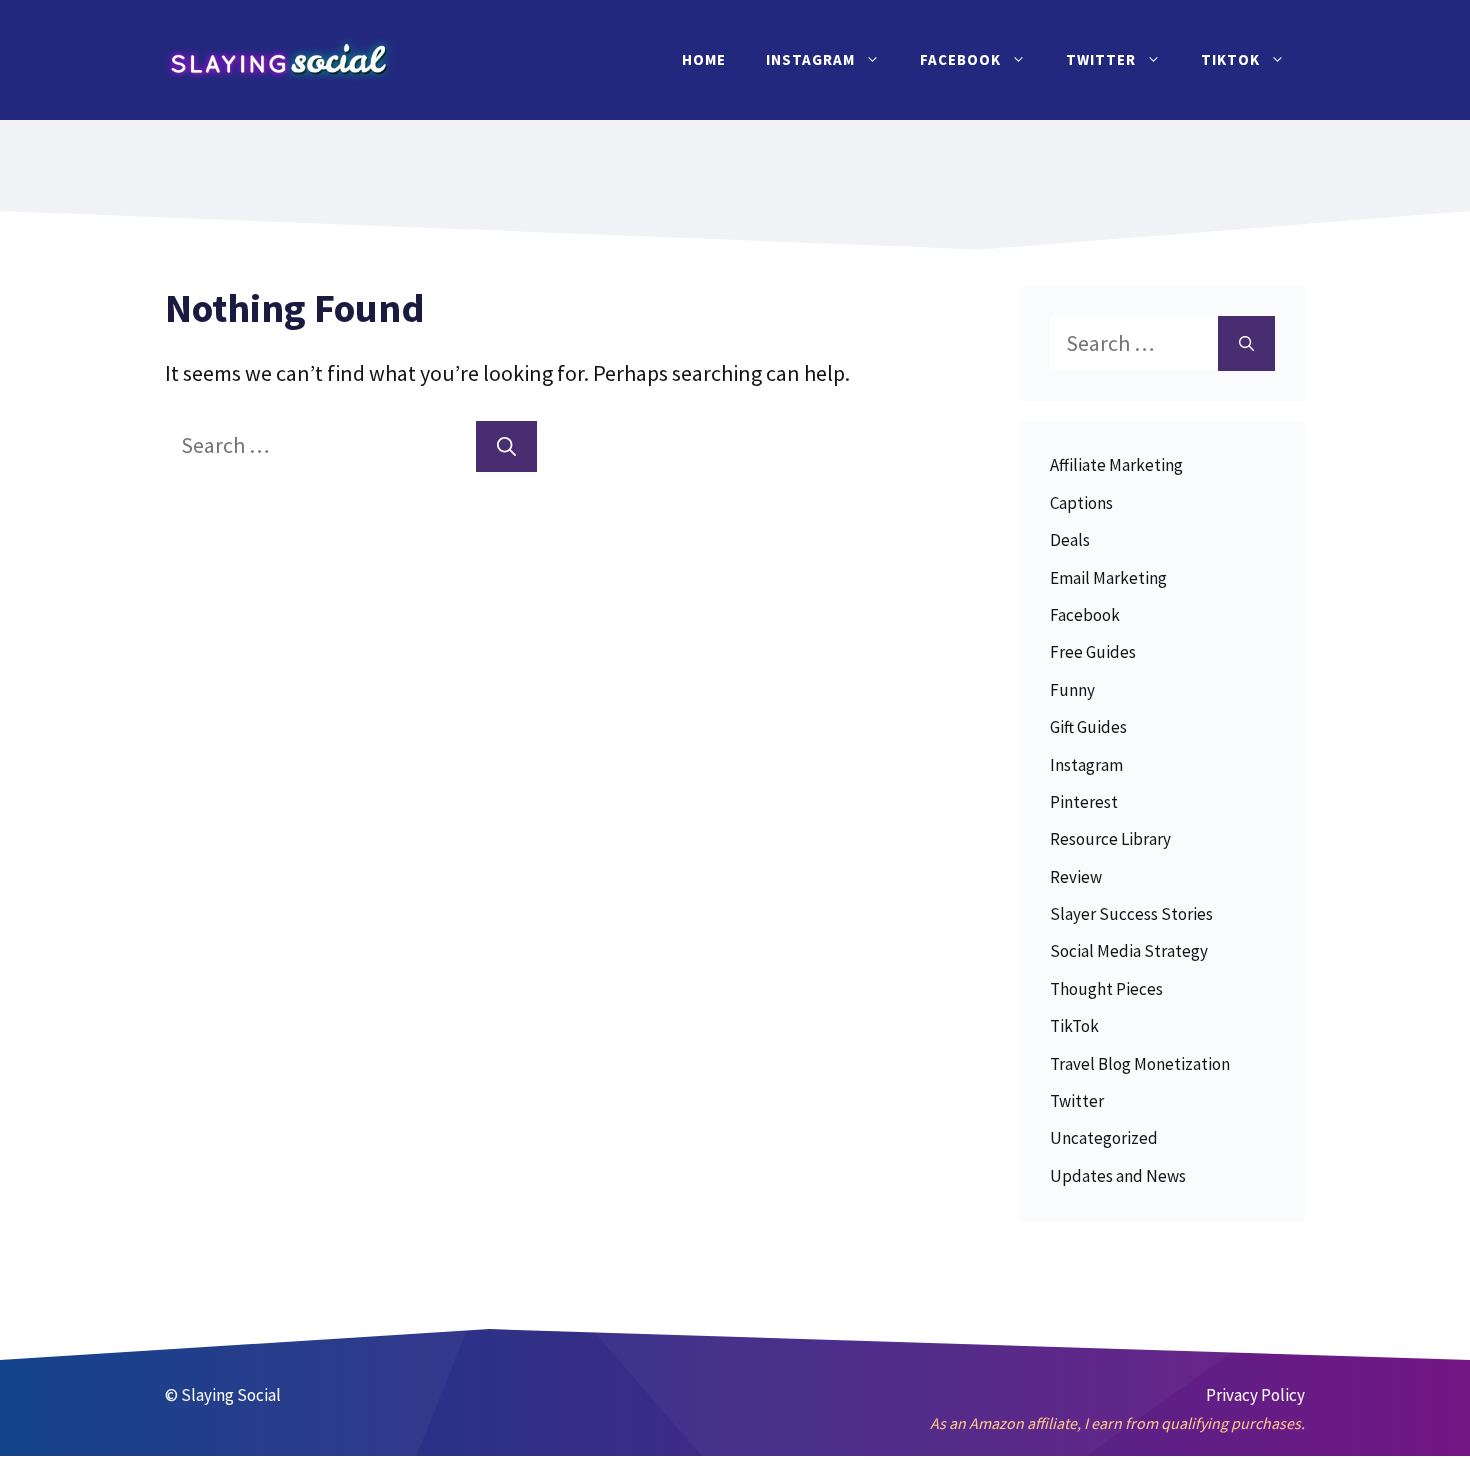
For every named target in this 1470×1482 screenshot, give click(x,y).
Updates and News (1118, 1176)
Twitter (1101, 59)
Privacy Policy (1255, 1395)
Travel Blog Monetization (1140, 1064)
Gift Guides (1088, 727)
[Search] (506, 446)
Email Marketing (1108, 578)
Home (704, 59)
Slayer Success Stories (1131, 914)
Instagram (810, 59)
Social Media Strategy (1129, 951)
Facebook (960, 59)
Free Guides (1093, 652)
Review (1076, 877)
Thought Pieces (1106, 989)
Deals (1070, 540)
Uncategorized (1104, 1138)
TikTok (1230, 59)
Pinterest (1084, 802)
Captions (1081, 503)
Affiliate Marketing (1116, 465)
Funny (1072, 690)
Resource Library (1110, 839)
